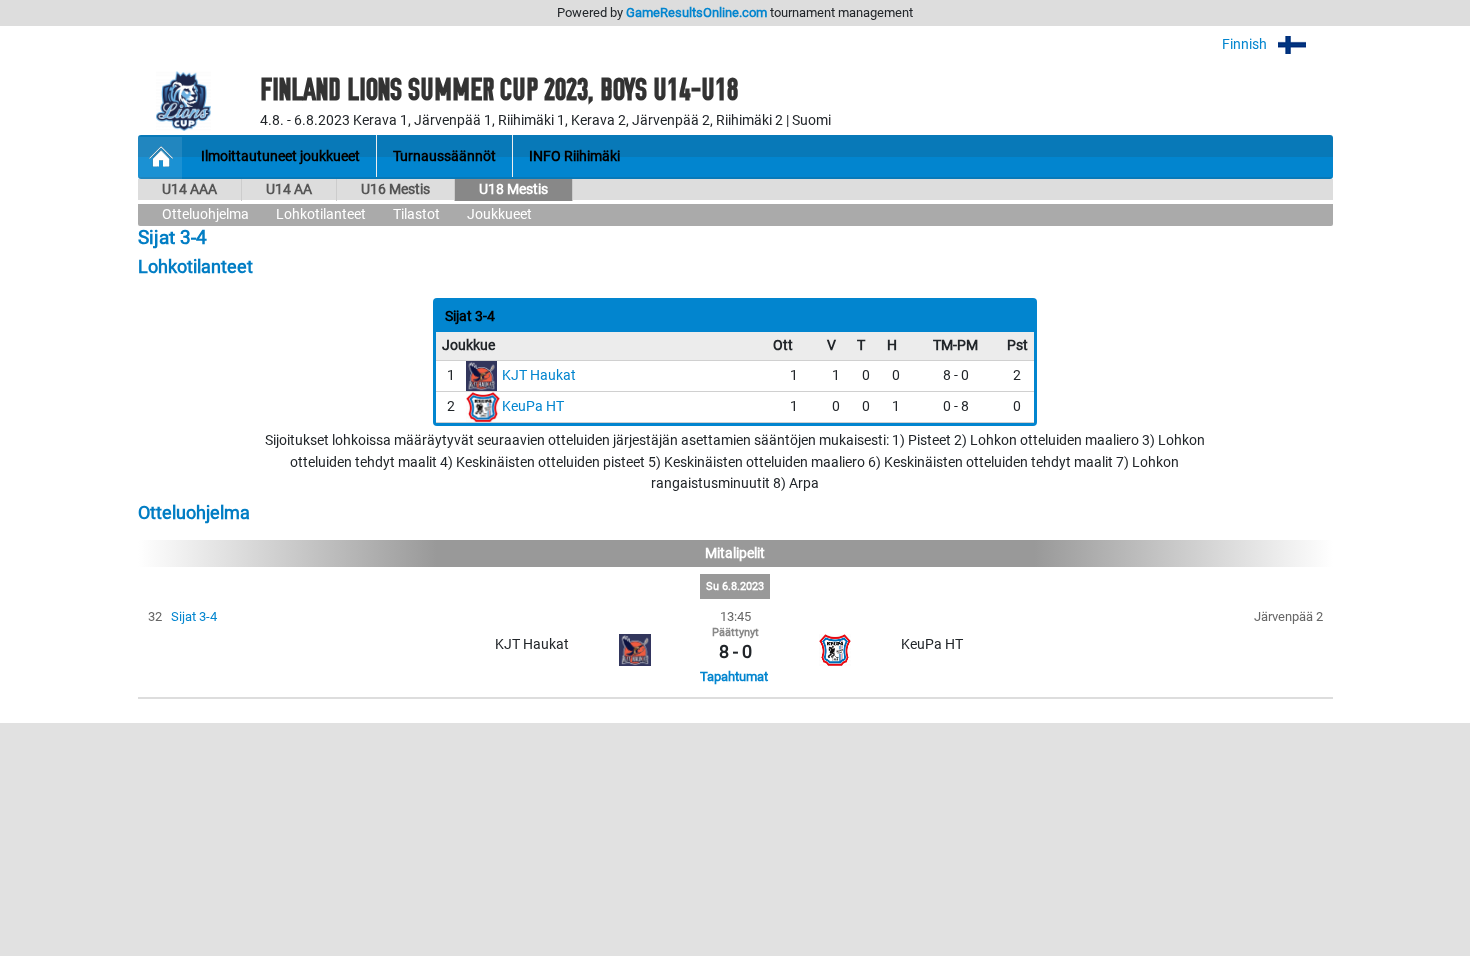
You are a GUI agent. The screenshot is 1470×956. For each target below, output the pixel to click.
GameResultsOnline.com (696, 12)
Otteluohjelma (205, 214)
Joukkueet (499, 214)
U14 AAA (189, 189)
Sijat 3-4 (194, 616)
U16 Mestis (395, 189)
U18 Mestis (513, 189)
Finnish (1246, 44)
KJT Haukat (539, 375)
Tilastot (416, 214)
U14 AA (289, 189)
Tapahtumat (734, 676)
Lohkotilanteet (321, 214)
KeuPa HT (533, 406)
